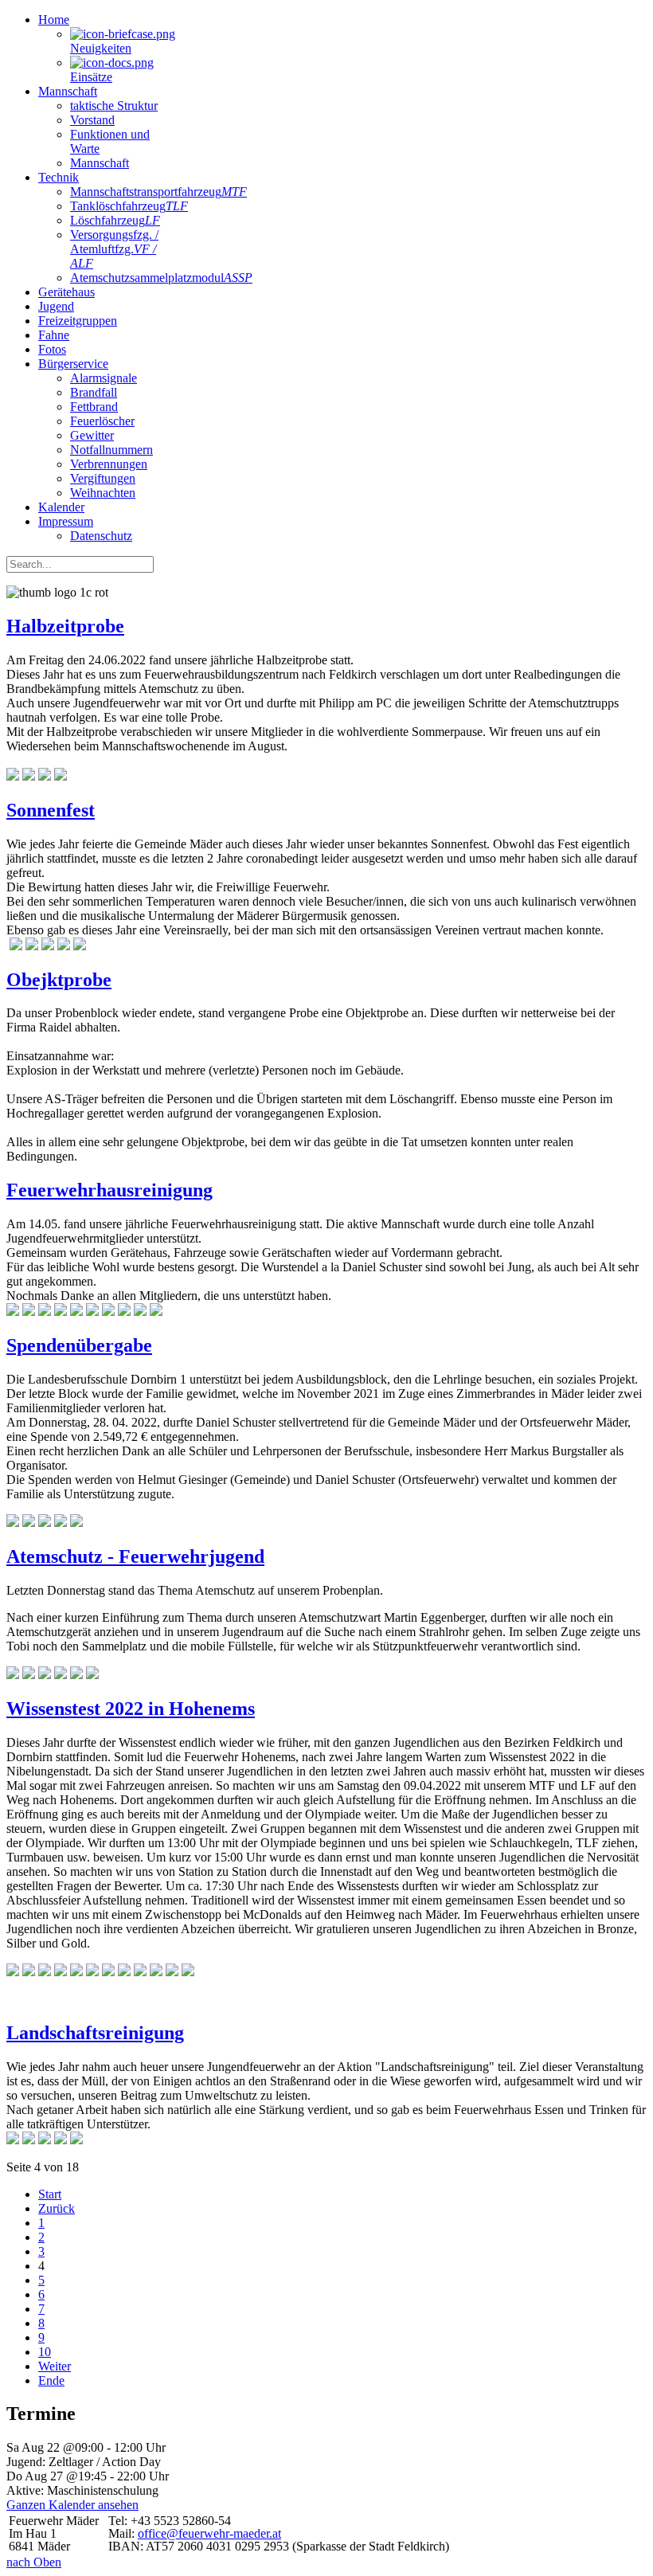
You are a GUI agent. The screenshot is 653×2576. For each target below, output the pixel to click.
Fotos (52, 349)
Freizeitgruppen (78, 321)
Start (50, 2194)
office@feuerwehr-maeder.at (209, 2533)
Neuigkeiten (101, 48)
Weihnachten (103, 493)
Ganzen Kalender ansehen (72, 2505)
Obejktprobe (59, 980)
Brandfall (94, 392)
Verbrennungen (109, 464)
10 (45, 2352)
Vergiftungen (103, 478)
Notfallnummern (111, 450)
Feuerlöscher (102, 421)
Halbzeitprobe (65, 626)
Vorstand (92, 120)
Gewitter (92, 435)
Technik (59, 177)
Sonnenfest (51, 810)
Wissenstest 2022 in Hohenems (131, 1709)
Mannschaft (68, 91)
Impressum (66, 521)
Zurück (57, 2208)
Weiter (55, 2366)
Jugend (56, 306)
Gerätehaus (66, 292)
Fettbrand (94, 407)
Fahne (54, 335)
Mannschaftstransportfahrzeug (158, 192)
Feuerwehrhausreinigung (109, 1190)
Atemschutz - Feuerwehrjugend (135, 1556)
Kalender (61, 507)
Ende (51, 2380)
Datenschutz (101, 536)
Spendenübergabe (79, 1345)
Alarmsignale (104, 378)
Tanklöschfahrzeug (129, 206)
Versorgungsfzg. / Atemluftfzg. (114, 249)
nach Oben (34, 2562)
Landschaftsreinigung (95, 2033)
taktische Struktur (114, 106)
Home (54, 20)
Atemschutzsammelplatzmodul (161, 278)
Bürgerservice (73, 364)
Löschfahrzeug (115, 220)
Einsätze (91, 77)
